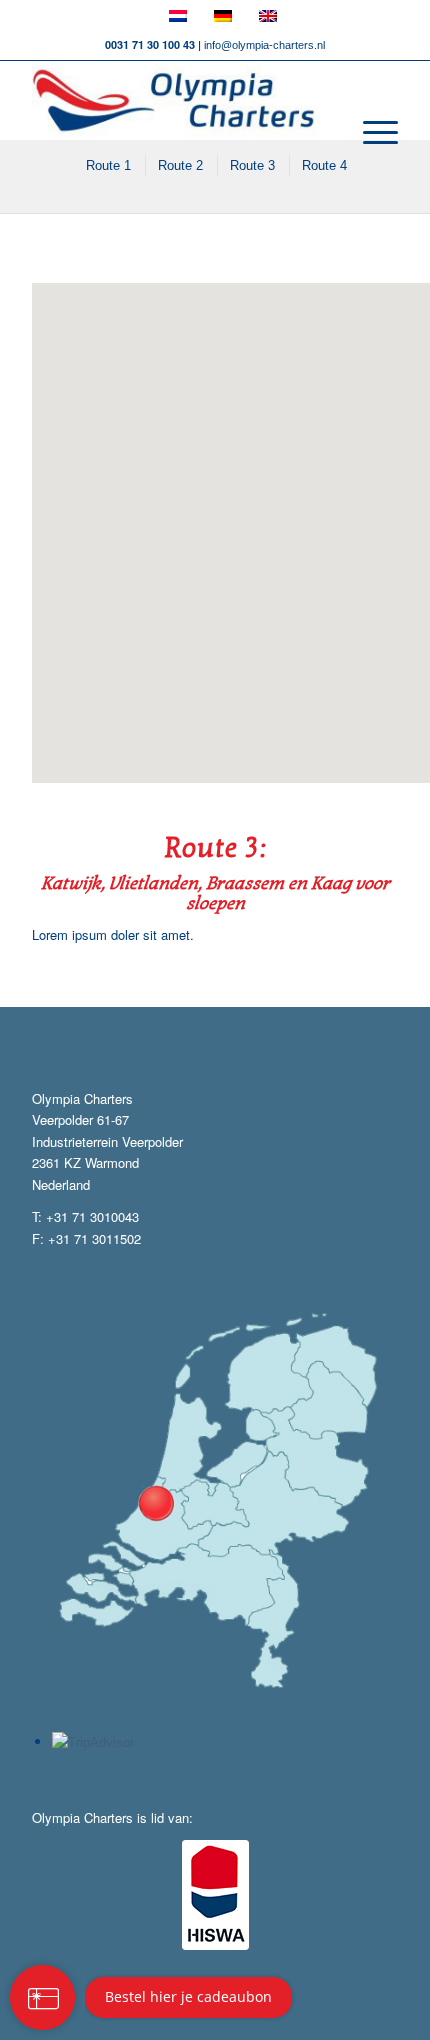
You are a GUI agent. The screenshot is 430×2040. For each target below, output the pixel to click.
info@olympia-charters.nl (264, 45)
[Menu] (370, 133)
